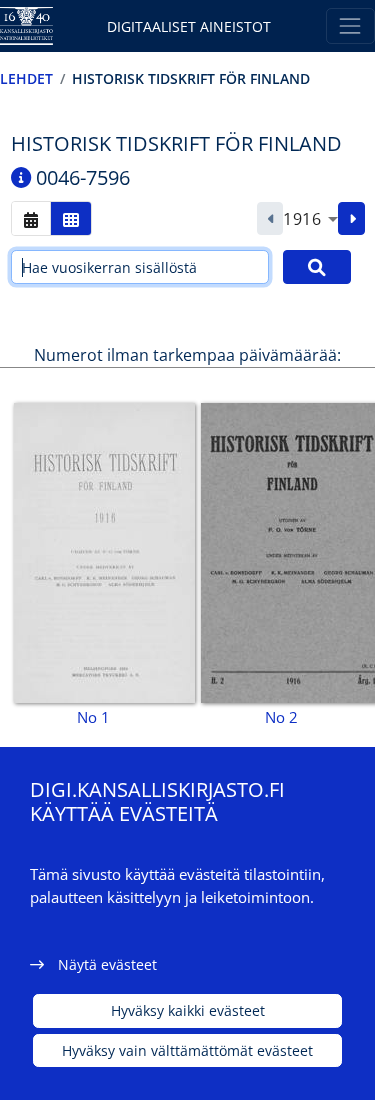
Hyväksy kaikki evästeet (188, 1010)
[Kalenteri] (31, 218)
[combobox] (310, 219)
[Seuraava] (351, 219)
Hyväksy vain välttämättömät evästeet (187, 1050)
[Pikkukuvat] (71, 218)
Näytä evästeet (107, 964)
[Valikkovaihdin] (350, 25)
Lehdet (26, 78)
